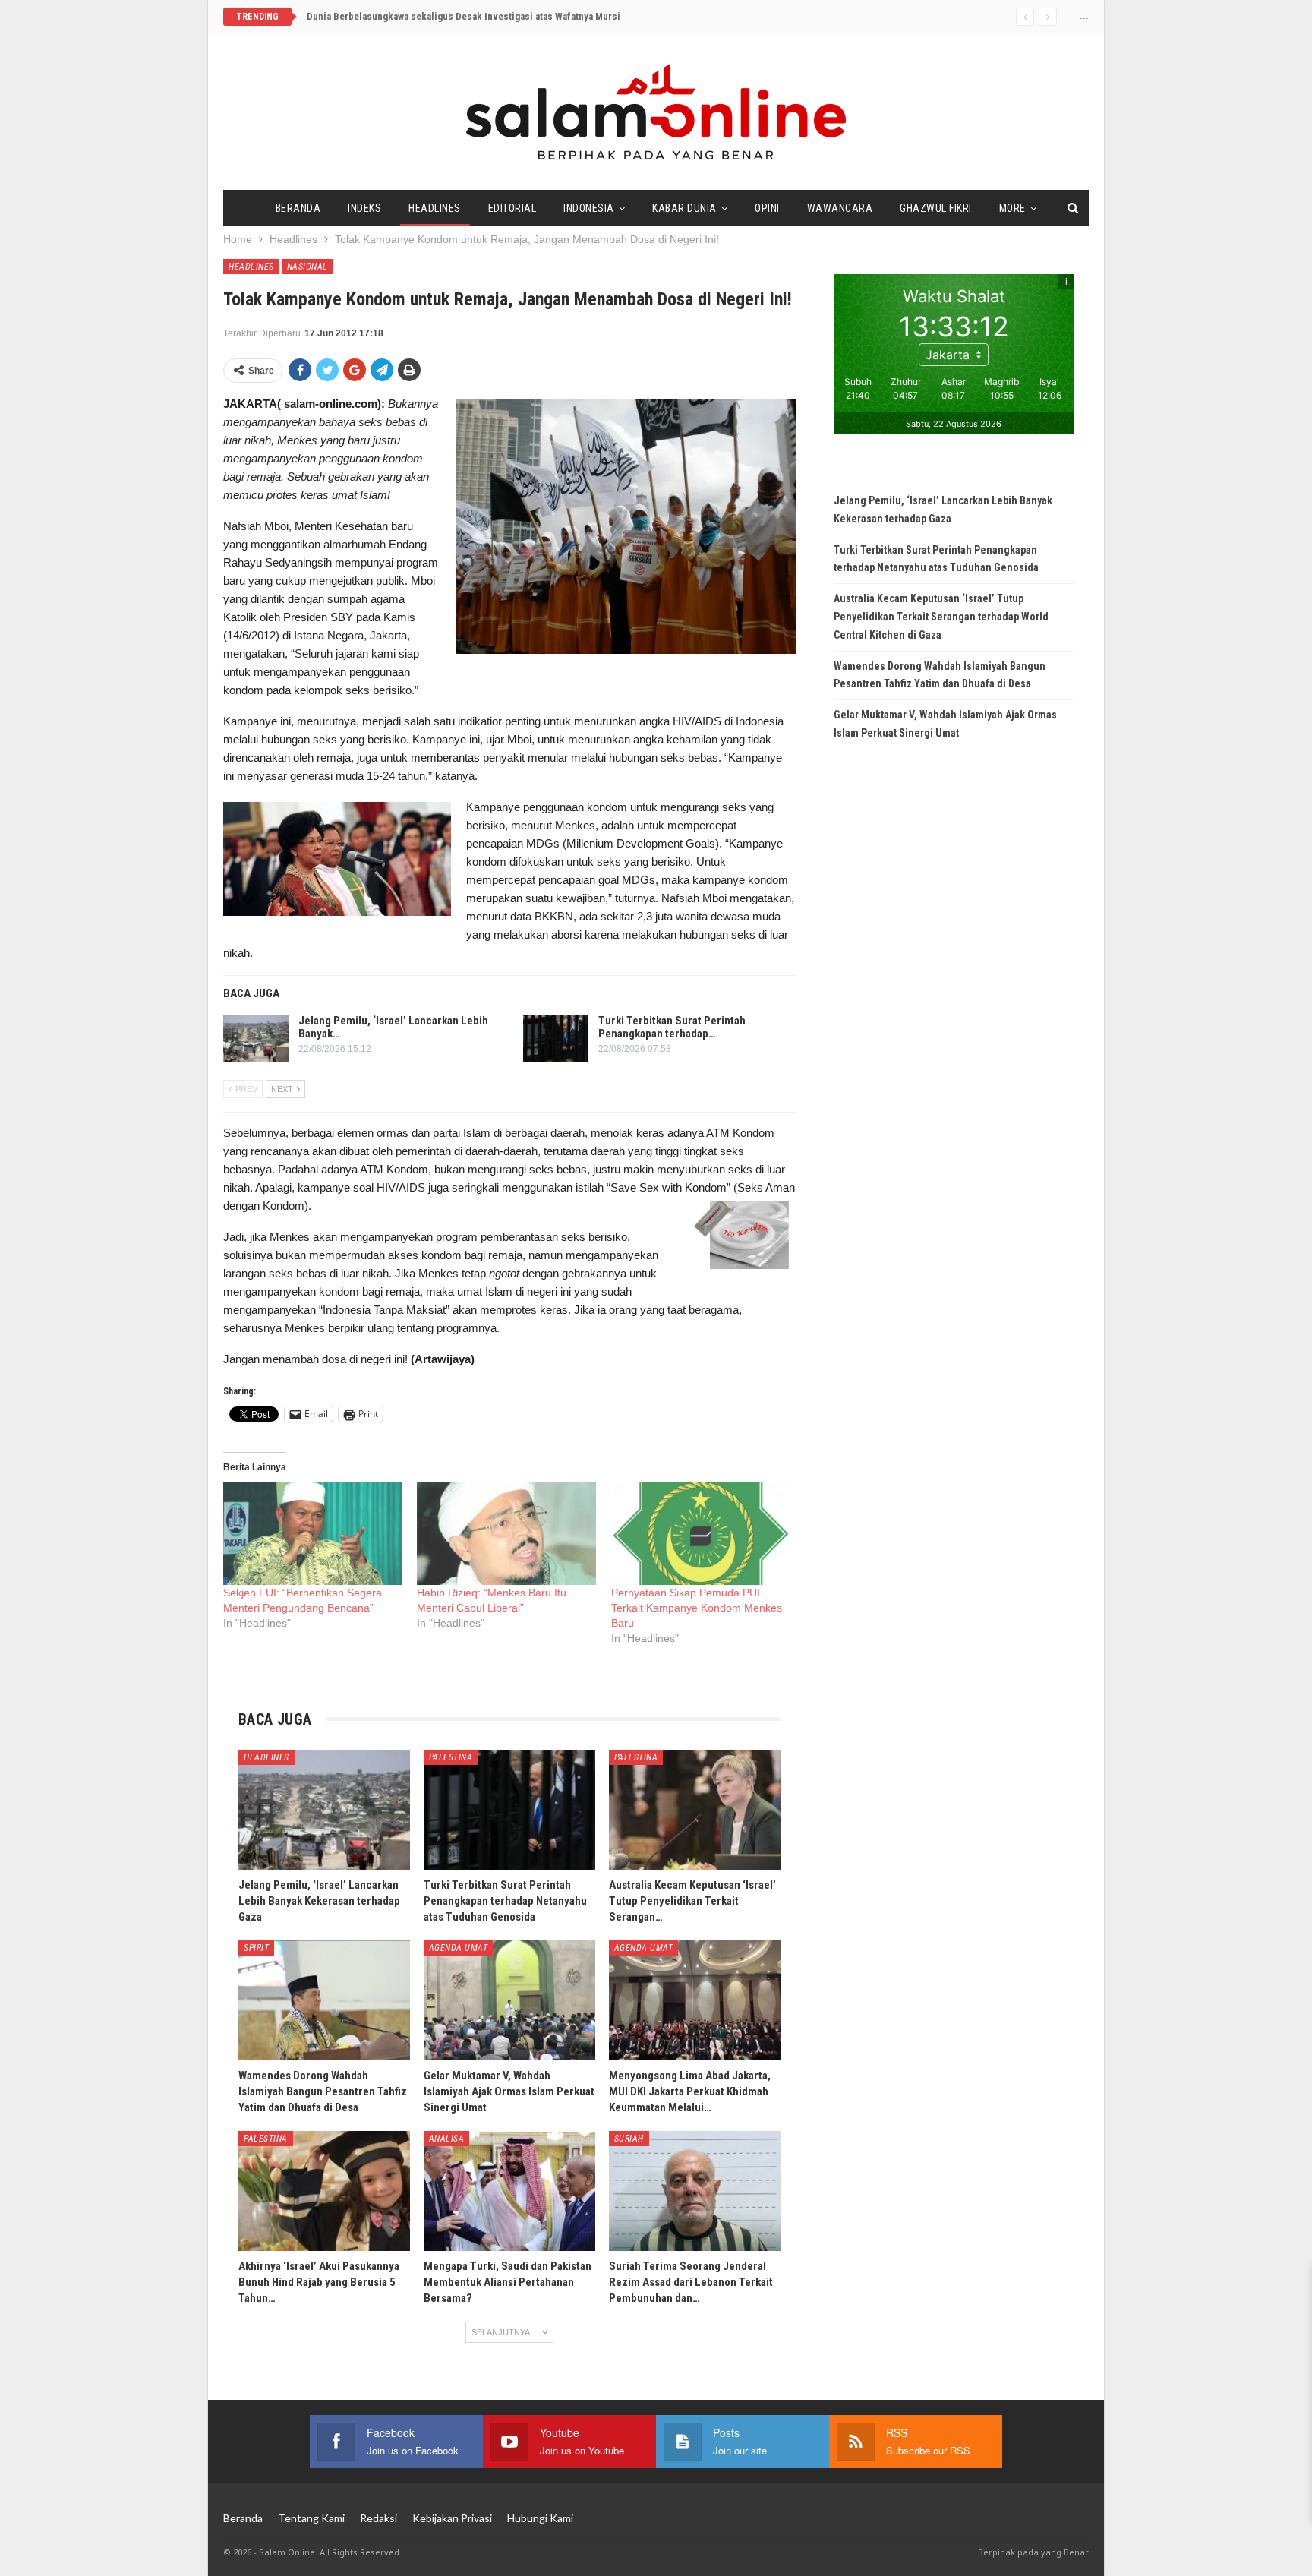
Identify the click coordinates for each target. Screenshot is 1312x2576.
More (1012, 208)
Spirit (256, 1948)
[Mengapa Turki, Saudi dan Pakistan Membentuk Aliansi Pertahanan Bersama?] (509, 2191)
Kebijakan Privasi (452, 2518)
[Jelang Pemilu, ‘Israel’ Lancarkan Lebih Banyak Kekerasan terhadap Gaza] (256, 1039)
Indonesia (589, 208)
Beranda (298, 208)
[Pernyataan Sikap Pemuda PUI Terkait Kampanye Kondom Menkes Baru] (700, 1534)
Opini (767, 208)
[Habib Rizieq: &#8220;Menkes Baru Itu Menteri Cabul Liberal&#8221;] (506, 1534)
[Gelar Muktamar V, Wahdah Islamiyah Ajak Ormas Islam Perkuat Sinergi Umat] (509, 2000)
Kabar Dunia (684, 208)
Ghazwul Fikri (936, 208)
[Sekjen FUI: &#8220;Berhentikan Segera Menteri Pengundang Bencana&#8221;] (312, 1534)
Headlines (435, 208)
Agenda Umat (459, 1948)
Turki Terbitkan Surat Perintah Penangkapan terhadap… (672, 1027)
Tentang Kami (311, 2518)
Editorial (512, 208)
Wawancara (840, 208)
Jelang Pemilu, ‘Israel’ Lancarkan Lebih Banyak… (393, 1027)
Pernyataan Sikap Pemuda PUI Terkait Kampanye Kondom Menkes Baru (697, 1608)
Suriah (629, 2139)
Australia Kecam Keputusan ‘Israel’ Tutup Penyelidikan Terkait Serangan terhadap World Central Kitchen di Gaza (941, 617)
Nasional (307, 267)
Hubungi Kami (540, 2518)
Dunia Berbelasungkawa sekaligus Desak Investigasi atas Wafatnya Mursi (464, 16)
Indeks (364, 208)
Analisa (447, 2139)
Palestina (451, 1757)
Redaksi (378, 2518)
